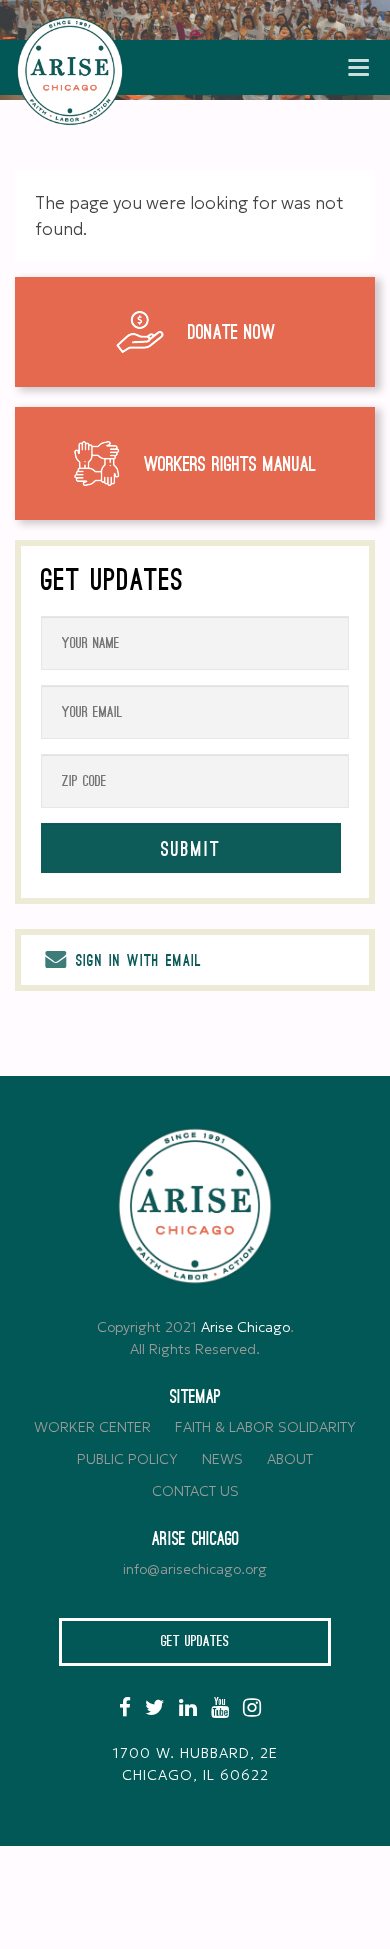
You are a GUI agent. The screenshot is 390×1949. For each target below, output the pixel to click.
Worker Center (92, 1427)
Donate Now (231, 332)
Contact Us (195, 1491)
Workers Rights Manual (230, 464)
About (290, 1459)
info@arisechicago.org (195, 1569)
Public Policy (127, 1459)
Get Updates (195, 1641)
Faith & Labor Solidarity (265, 1427)
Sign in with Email (136, 961)
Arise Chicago (245, 1327)
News (222, 1459)
